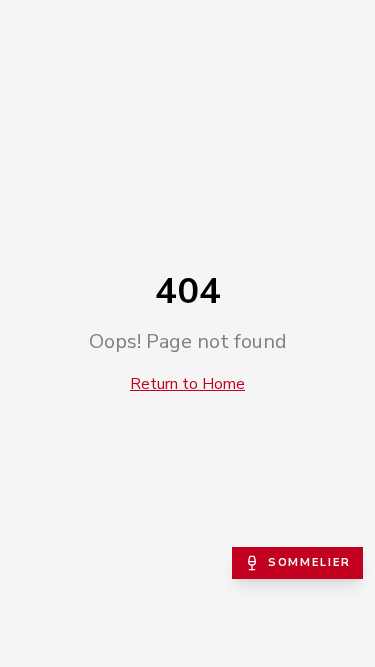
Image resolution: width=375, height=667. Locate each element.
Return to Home (187, 384)
